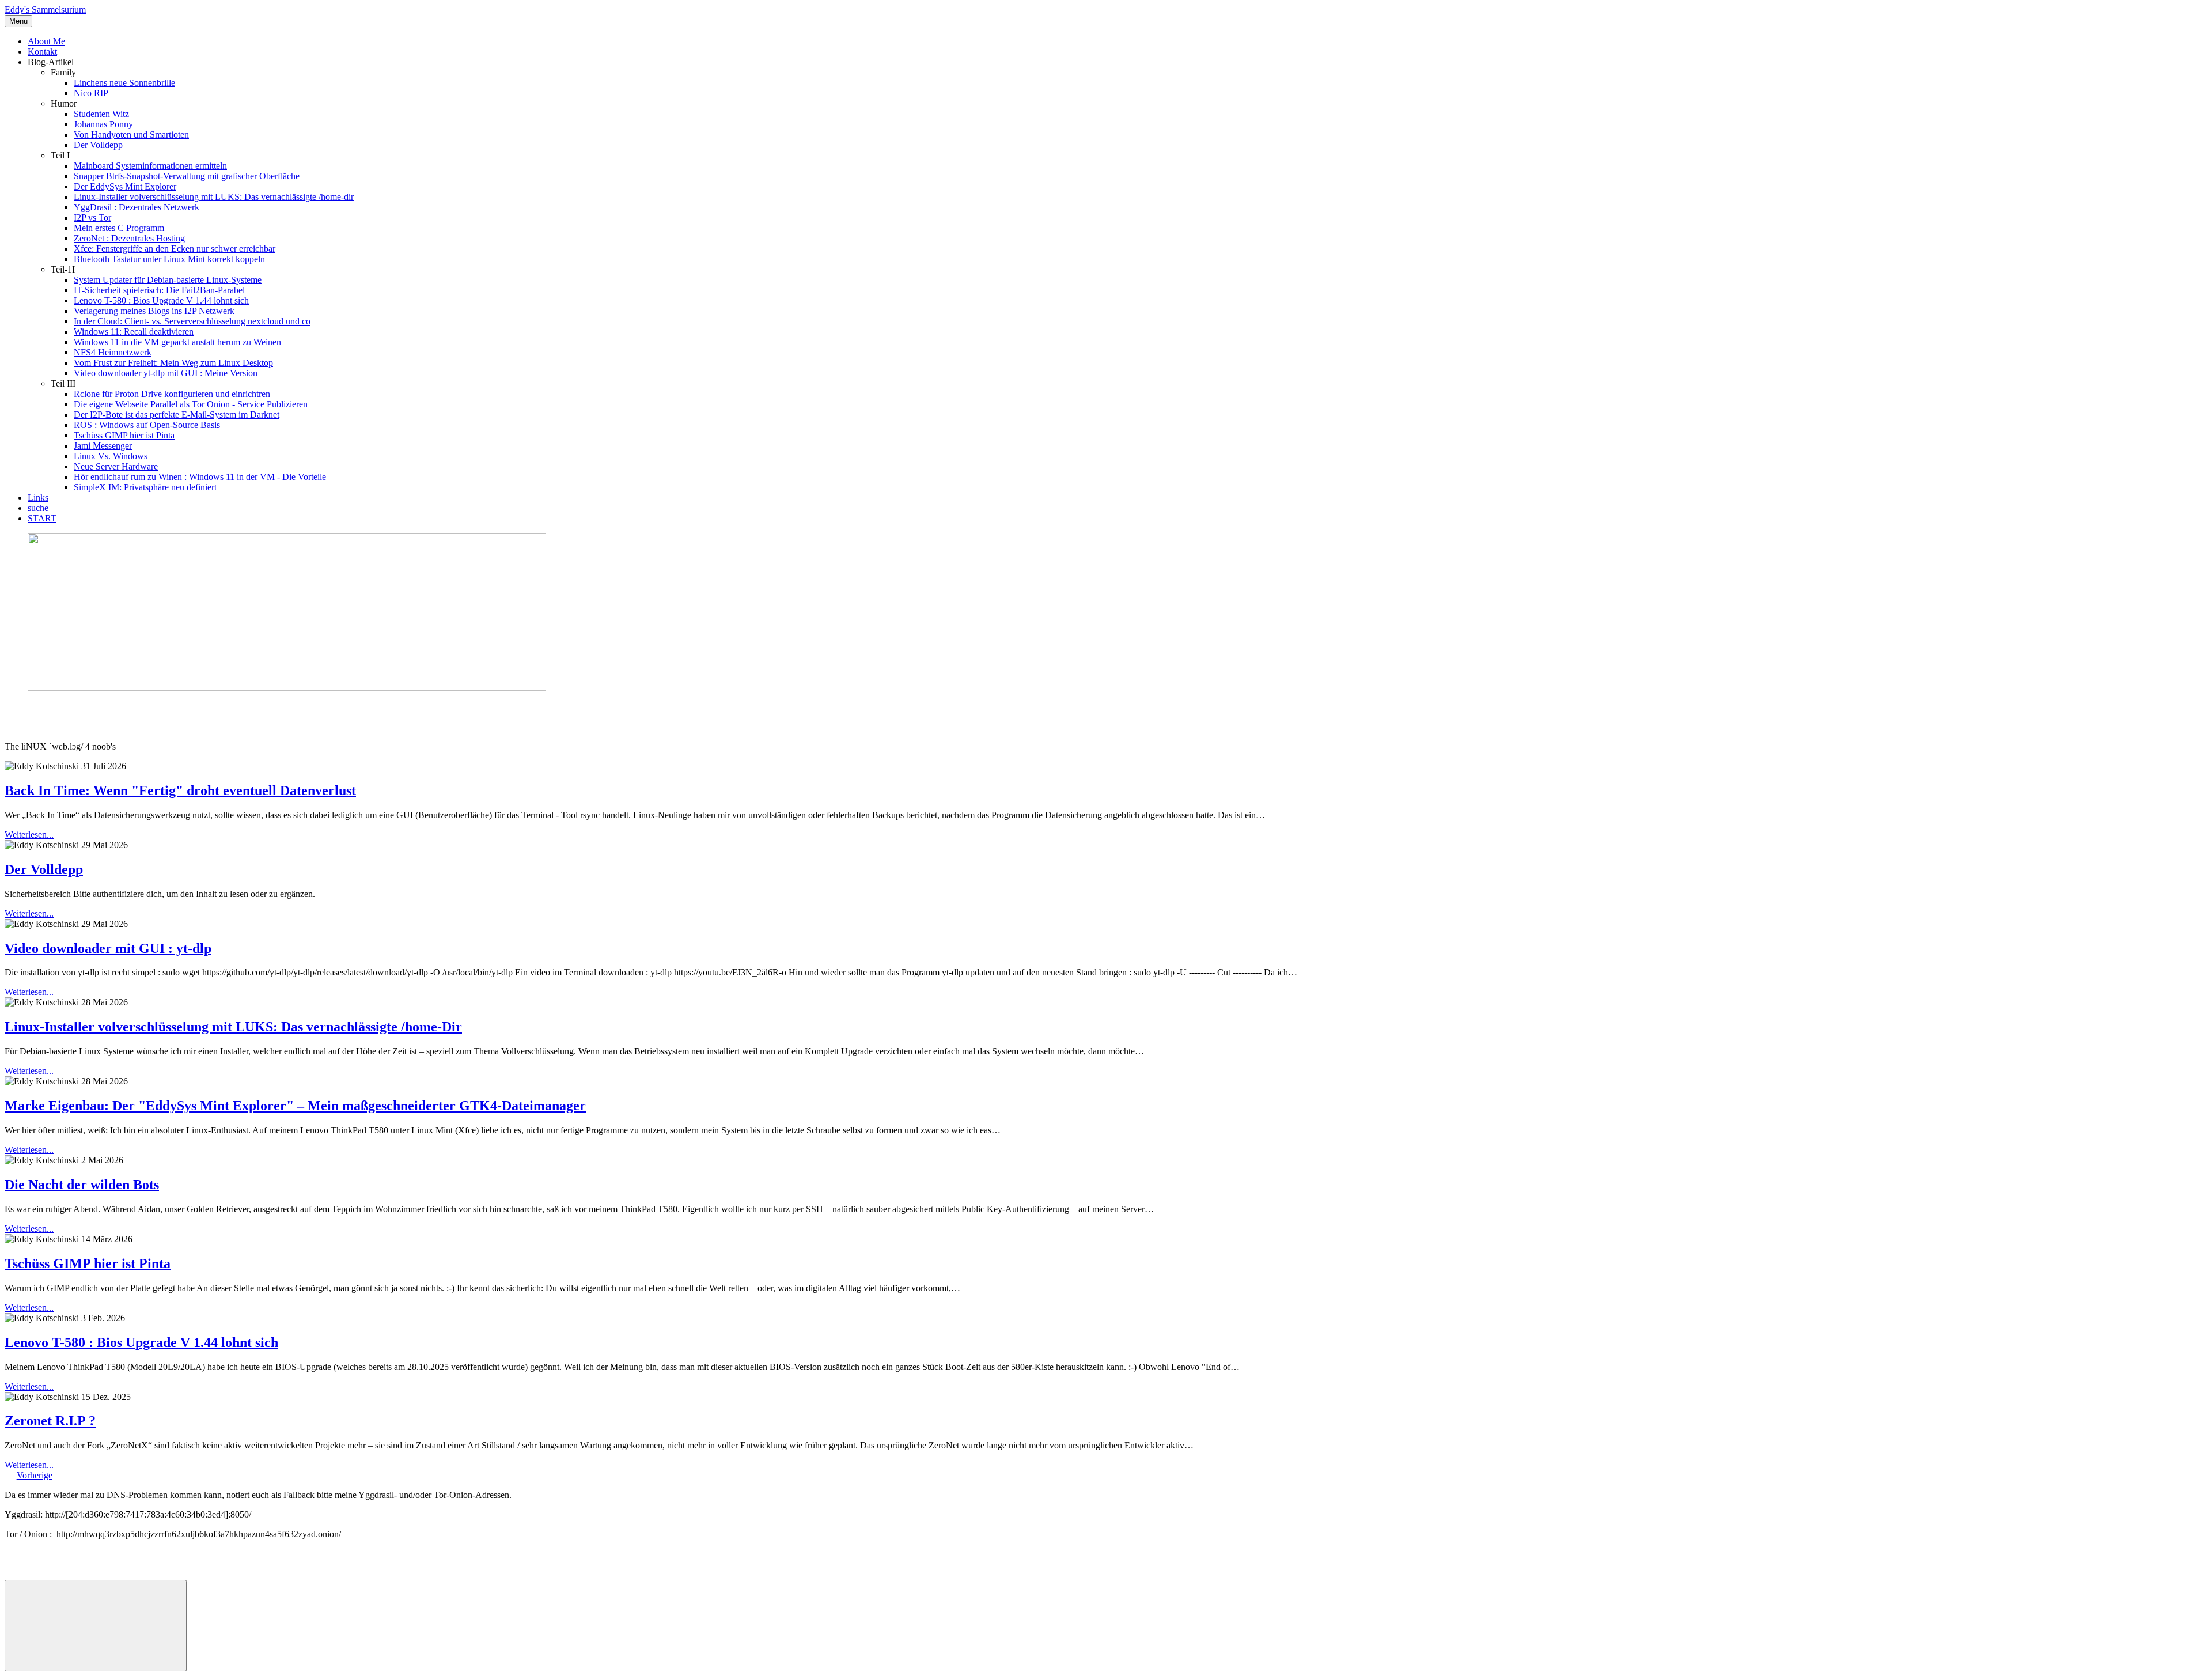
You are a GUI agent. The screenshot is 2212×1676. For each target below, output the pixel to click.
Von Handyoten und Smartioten (131, 135)
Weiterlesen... (29, 835)
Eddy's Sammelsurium (45, 10)
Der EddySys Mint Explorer (125, 186)
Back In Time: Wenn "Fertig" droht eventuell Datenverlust (180, 790)
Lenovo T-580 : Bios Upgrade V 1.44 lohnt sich (161, 300)
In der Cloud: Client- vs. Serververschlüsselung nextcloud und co (192, 321)
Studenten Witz (101, 114)
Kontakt (42, 52)
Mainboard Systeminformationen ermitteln (150, 166)
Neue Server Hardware (116, 466)
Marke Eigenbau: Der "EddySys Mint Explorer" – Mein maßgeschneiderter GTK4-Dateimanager (295, 1106)
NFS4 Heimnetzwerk (113, 352)
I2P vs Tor (92, 217)
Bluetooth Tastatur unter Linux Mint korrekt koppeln (169, 259)
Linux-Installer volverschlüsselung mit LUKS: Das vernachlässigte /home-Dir (233, 1027)
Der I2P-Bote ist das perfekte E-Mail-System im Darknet (177, 415)
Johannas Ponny (103, 124)
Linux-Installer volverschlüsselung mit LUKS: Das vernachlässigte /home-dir (214, 197)
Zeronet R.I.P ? (50, 1421)
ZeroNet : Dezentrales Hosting (129, 238)
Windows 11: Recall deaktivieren (134, 332)
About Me (46, 41)
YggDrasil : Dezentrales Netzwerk (137, 207)
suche (38, 508)
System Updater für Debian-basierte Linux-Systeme (168, 280)
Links (38, 497)
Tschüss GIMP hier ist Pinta (124, 435)
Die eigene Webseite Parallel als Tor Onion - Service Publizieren (191, 404)
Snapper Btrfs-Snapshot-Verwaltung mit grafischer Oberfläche (187, 176)
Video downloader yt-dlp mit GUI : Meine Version (166, 373)
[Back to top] (96, 1626)
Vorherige (35, 1475)
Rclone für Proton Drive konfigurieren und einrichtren (172, 394)
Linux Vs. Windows (111, 456)
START (42, 518)
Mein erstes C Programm (119, 228)
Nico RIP (91, 93)
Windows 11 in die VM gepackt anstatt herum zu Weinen (177, 342)
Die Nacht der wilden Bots (82, 1185)
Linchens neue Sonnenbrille (124, 83)
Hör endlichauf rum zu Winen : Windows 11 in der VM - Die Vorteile (200, 477)
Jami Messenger (103, 446)
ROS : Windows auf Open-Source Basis (147, 425)
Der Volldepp (98, 145)
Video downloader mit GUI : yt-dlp (108, 948)
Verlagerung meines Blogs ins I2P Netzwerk (154, 311)
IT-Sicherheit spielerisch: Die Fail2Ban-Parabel (159, 290)
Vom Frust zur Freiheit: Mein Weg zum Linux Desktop (173, 363)
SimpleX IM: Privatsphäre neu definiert (145, 487)
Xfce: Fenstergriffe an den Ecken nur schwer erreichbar (175, 249)
